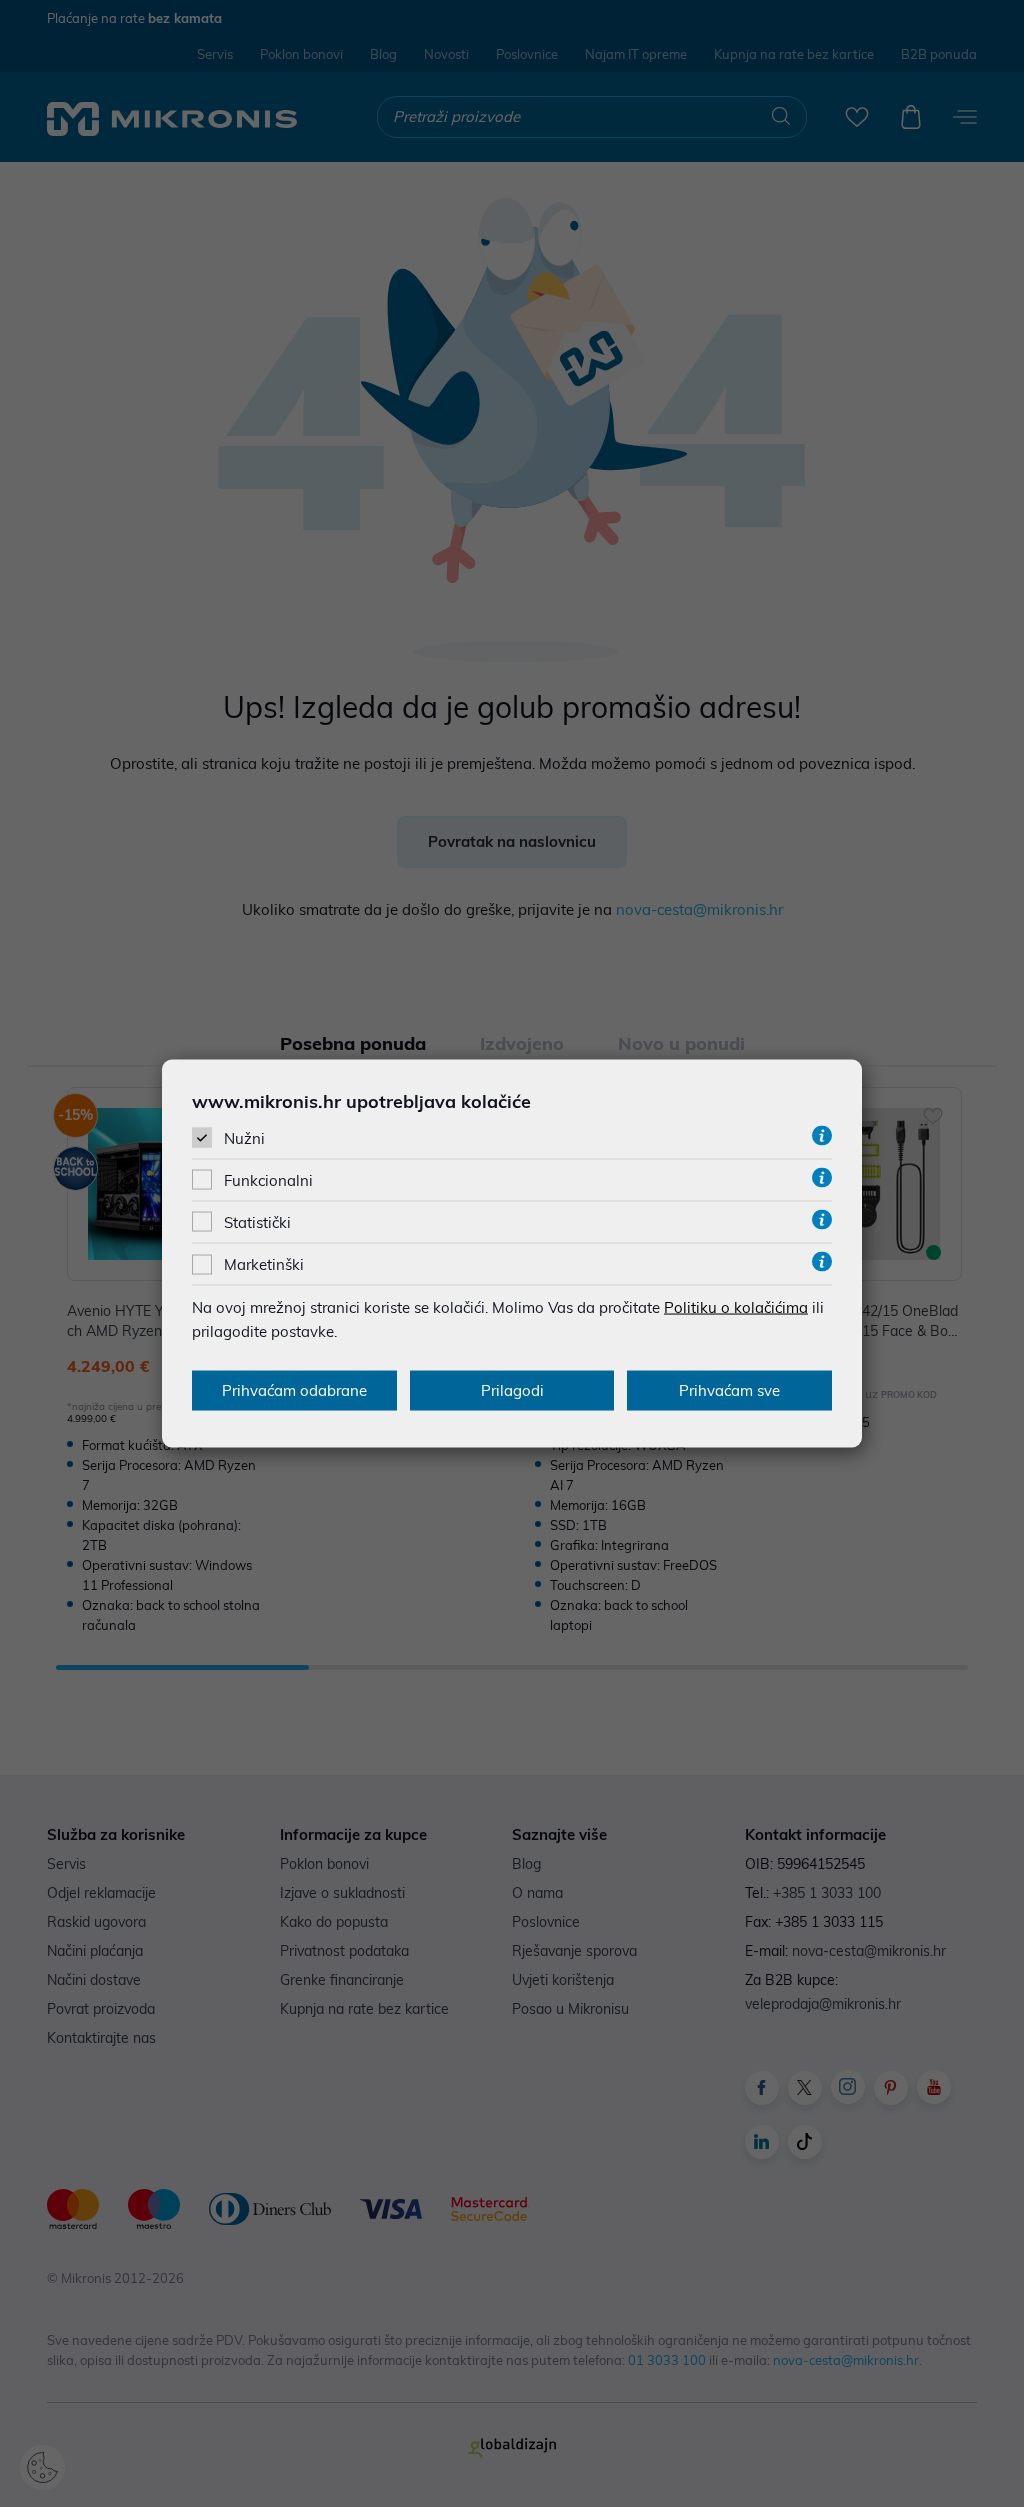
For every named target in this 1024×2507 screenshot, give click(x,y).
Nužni (244, 1137)
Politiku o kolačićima (736, 1307)
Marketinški (264, 1264)
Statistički (257, 1222)
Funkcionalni (268, 1180)
